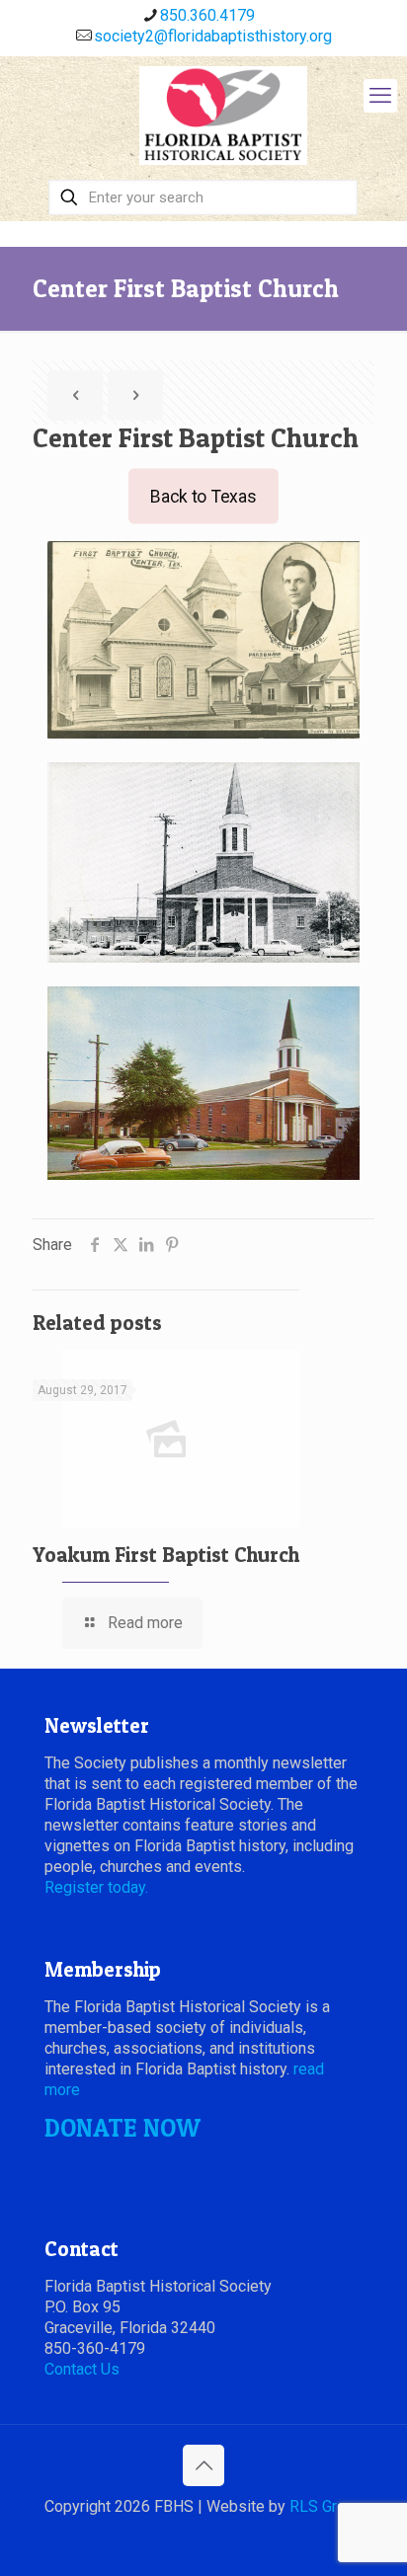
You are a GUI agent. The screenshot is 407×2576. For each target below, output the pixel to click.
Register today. (96, 1887)
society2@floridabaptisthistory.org (213, 36)
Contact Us (82, 2369)
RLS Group (326, 2506)
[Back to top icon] (203, 2465)
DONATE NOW (122, 2128)
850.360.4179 (207, 15)
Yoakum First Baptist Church (166, 1555)
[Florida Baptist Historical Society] (223, 116)
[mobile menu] (380, 96)
